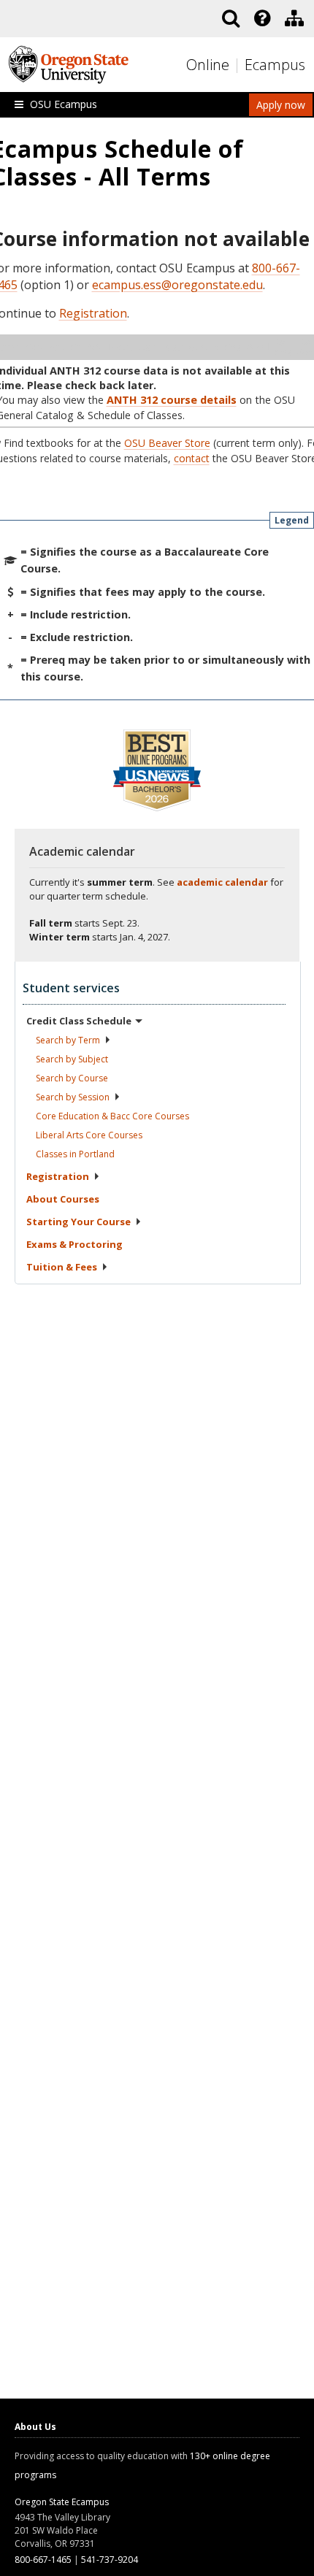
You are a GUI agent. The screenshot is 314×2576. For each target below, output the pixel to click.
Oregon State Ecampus (62, 2502)
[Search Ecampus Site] (231, 18)
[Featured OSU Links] (262, 18)
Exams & (74, 1244)
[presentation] (261, 18)
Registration (93, 313)
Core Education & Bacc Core (112, 1116)
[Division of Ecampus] (294, 18)
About (63, 1199)
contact (192, 458)
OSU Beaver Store (167, 443)
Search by (68, 1040)
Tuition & (62, 1267)
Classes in (75, 1154)
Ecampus (275, 65)
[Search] (231, 18)
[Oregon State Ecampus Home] (238, 65)
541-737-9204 (110, 2560)
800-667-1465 (43, 2560)
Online (208, 65)
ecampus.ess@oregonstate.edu (177, 285)
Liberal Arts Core (89, 1135)
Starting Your (78, 1222)
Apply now (281, 105)
